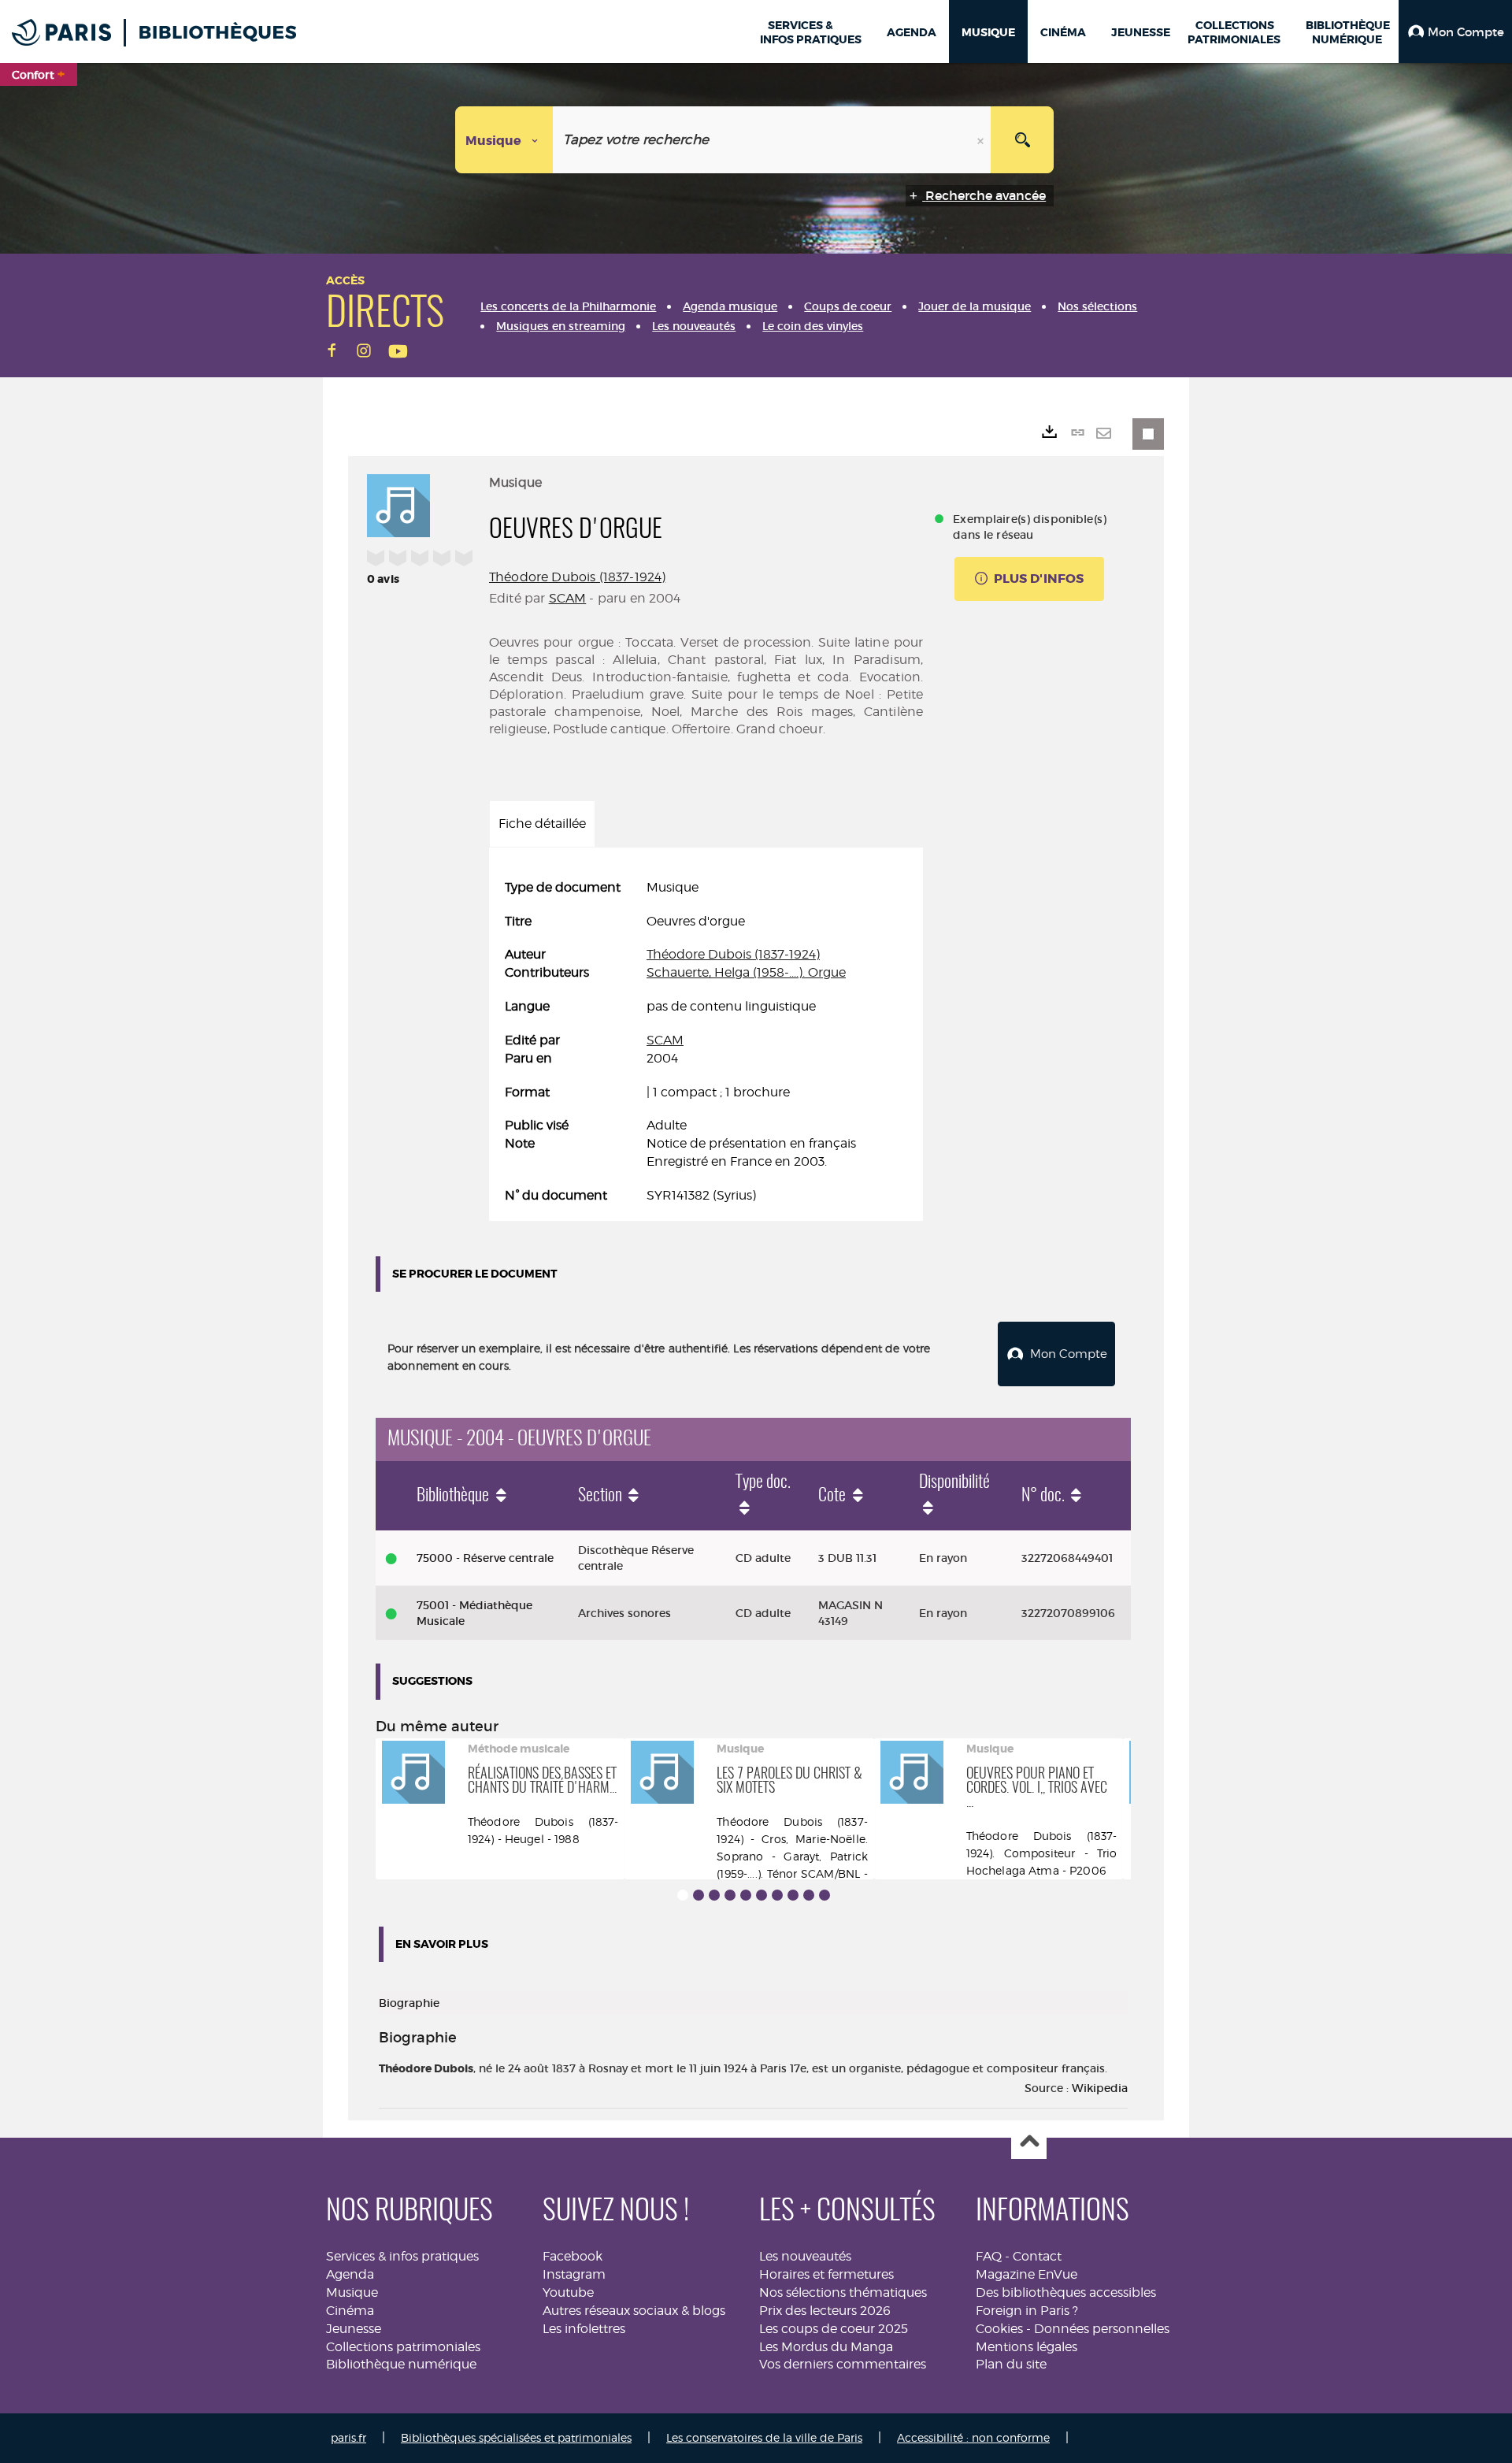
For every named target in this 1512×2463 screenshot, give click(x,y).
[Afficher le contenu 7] (777, 1895)
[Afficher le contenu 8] (793, 1895)
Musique (352, 2292)
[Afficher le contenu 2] (699, 1895)
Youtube (568, 2292)
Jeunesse (354, 2329)
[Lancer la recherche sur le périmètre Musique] (1022, 140)
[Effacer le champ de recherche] (982, 140)
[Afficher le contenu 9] (809, 1895)
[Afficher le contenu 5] (746, 1895)
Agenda (350, 2274)
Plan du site (1011, 2364)
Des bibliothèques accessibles (1066, 2292)
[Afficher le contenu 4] (730, 1895)
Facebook (573, 2256)
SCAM (568, 598)
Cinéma (350, 2311)
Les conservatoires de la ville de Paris (764, 2437)
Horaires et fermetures (826, 2274)
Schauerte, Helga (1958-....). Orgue (746, 972)
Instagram (574, 2274)
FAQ (989, 2256)
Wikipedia (1100, 2088)
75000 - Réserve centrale (485, 1558)
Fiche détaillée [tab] (542, 823)
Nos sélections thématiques (843, 2292)
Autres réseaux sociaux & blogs (634, 2311)
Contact (1037, 2256)
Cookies (999, 2329)
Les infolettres (584, 2329)
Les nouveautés (805, 2256)
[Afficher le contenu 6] (762, 1895)
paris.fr (348, 2437)
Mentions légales (1027, 2347)
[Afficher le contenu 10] (825, 1895)
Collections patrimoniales (403, 2347)
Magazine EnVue (1027, 2274)
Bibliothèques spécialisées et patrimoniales (516, 2437)
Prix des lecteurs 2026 (825, 2311)
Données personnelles (1102, 2329)
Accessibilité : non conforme (973, 2437)
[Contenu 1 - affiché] (683, 1895)
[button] (1455, 32)
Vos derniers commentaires (843, 2364)
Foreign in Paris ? (1027, 2311)
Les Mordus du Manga (826, 2347)
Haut (1029, 2142)
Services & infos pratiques (402, 2256)
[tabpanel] (706, 1042)
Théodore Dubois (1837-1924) (577, 577)
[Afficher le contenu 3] (714, 1895)
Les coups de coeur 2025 (834, 2329)
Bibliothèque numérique (401, 2364)
